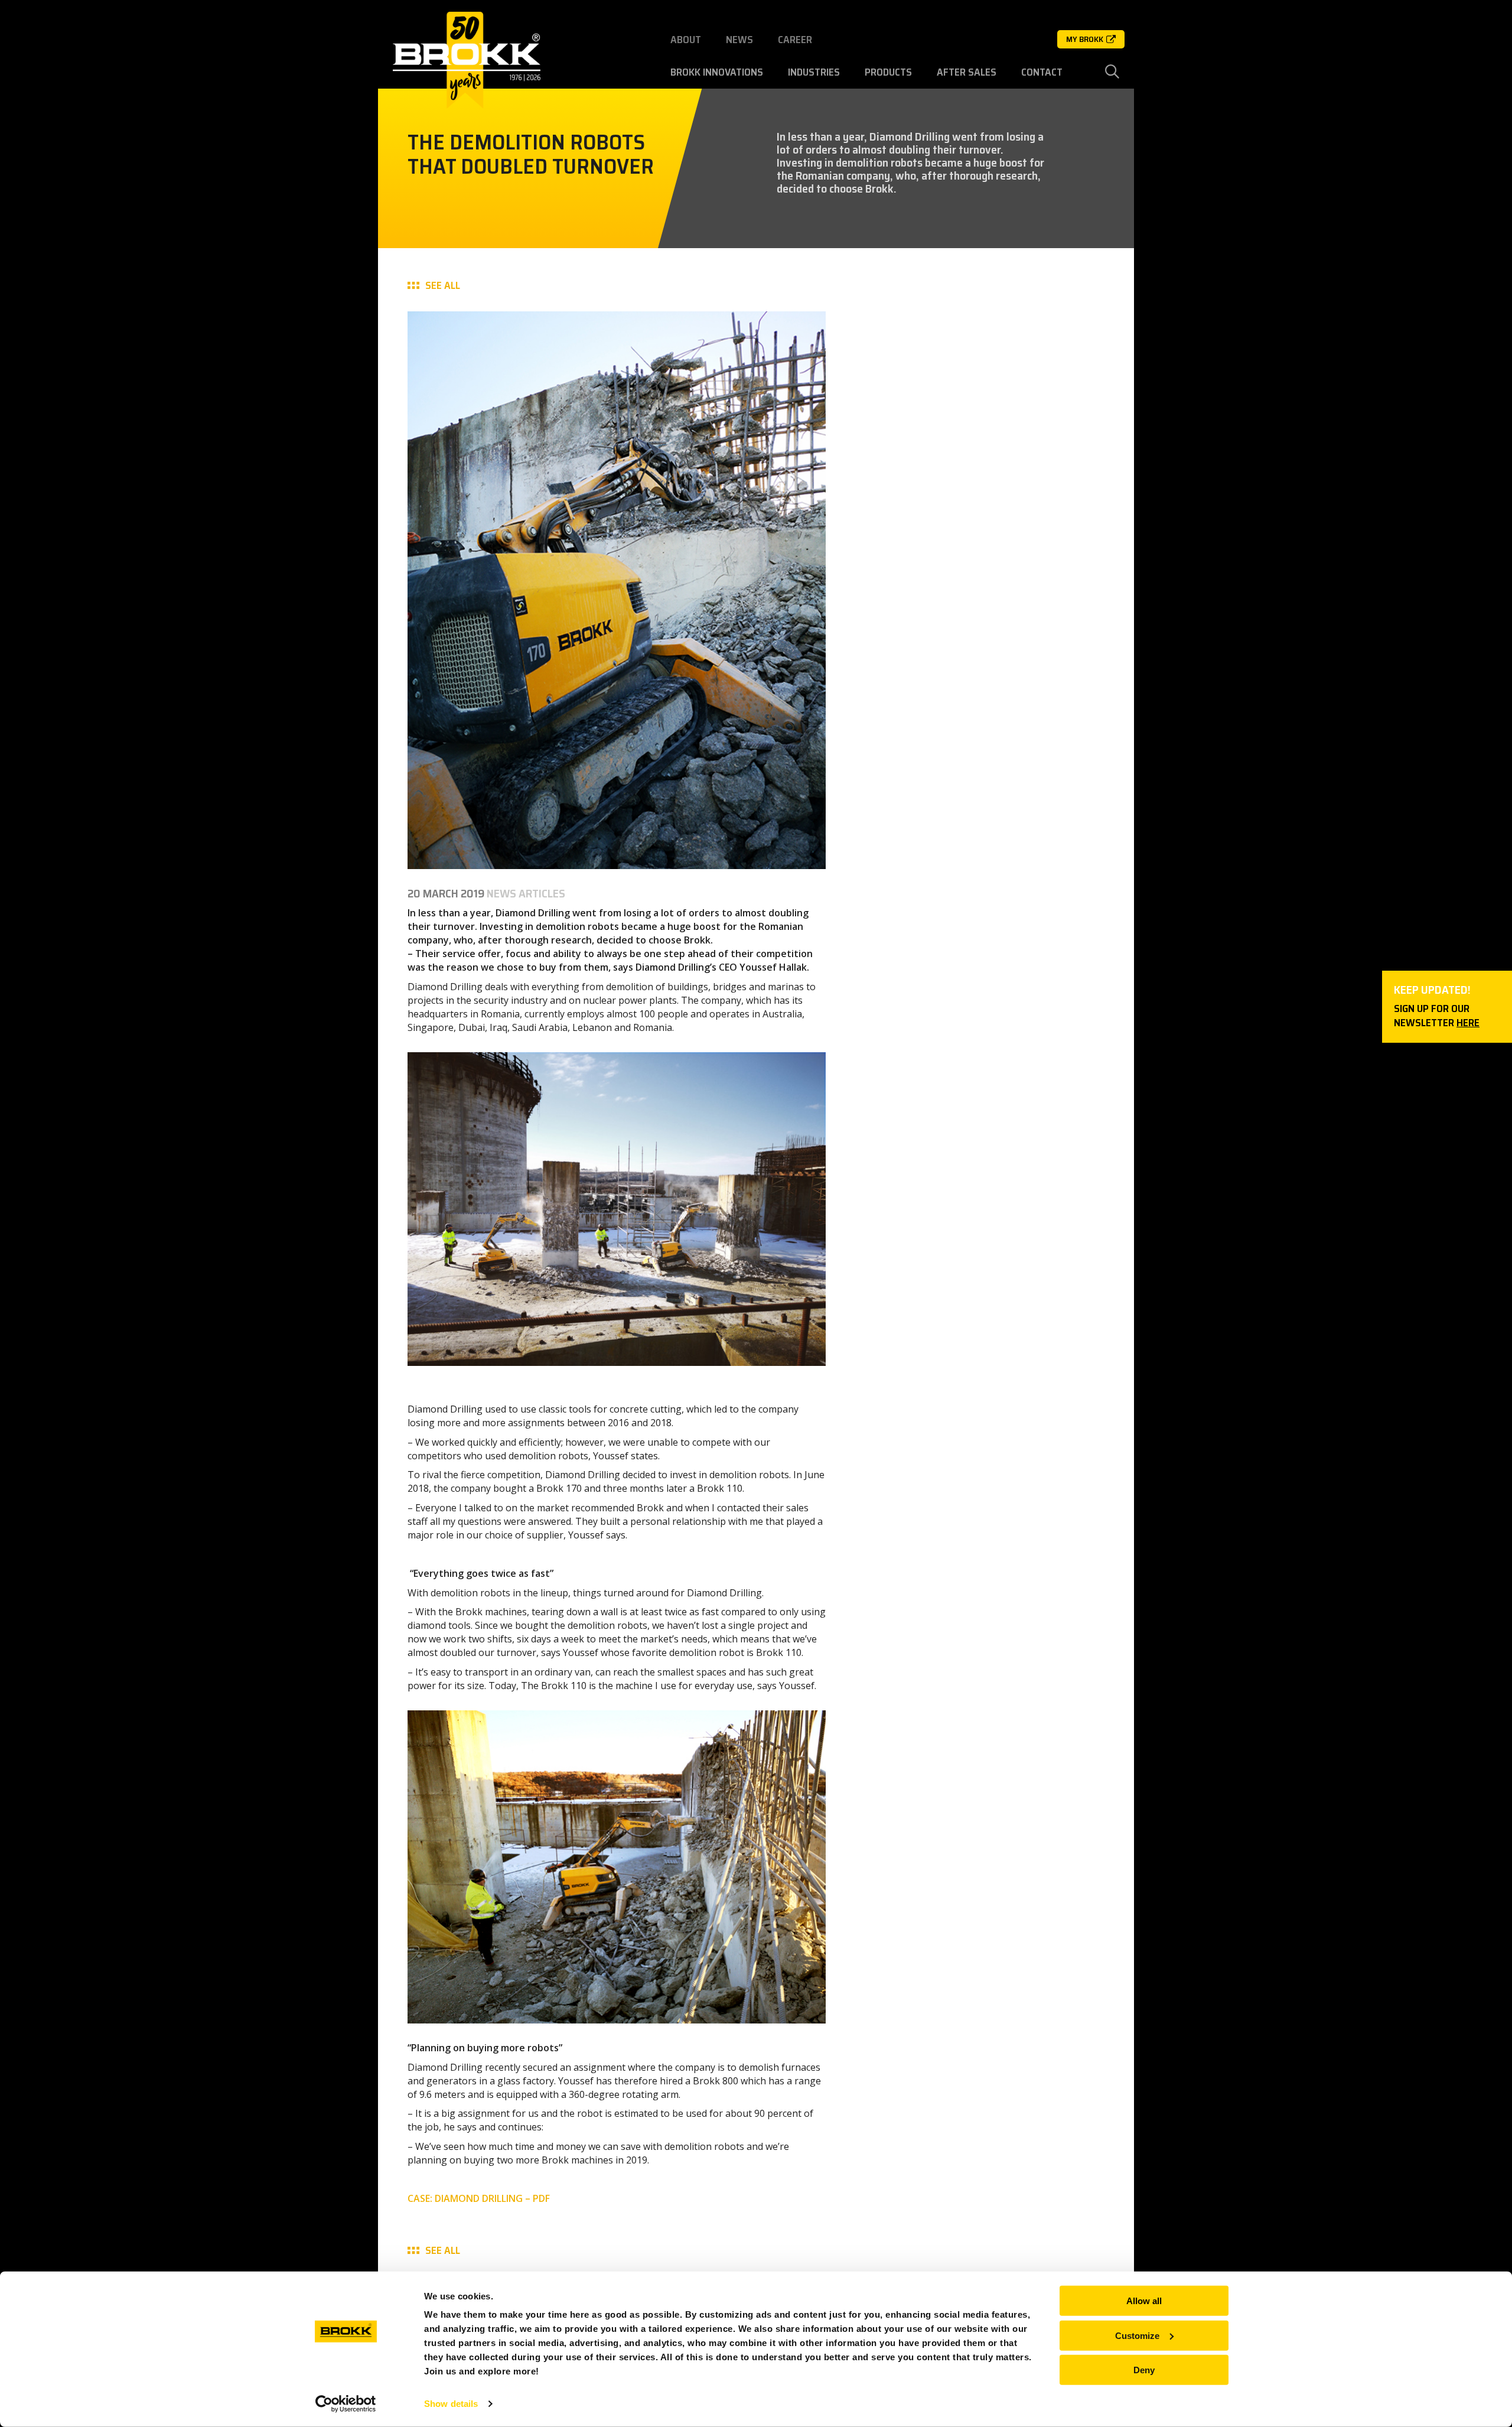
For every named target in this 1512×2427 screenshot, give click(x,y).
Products (888, 72)
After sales (967, 72)
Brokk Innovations (717, 72)
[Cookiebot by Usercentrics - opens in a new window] (346, 2404)
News (739, 40)
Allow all (1144, 2301)
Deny (1144, 2370)
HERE (1468, 1023)
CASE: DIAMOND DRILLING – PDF (479, 2198)
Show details (451, 2404)
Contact (1042, 72)
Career (795, 40)
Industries (814, 72)
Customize (1137, 2335)
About (686, 40)
